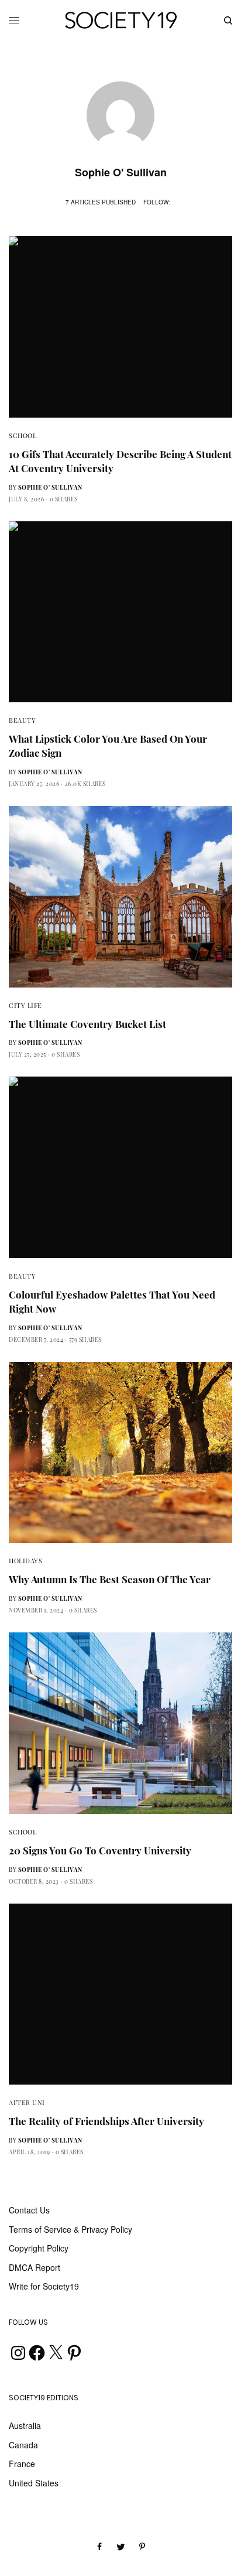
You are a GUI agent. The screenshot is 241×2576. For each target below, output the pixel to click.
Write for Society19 (44, 2286)
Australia (25, 2425)
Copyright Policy (39, 2248)
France (22, 2464)
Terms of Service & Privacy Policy (70, 2229)
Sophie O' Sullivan (50, 487)
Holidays (25, 1561)
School (23, 435)
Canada (23, 2445)
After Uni (27, 2102)
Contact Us (29, 2210)
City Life (25, 1005)
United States (34, 2483)
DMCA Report (35, 2267)
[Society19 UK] (121, 20)
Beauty (22, 720)
